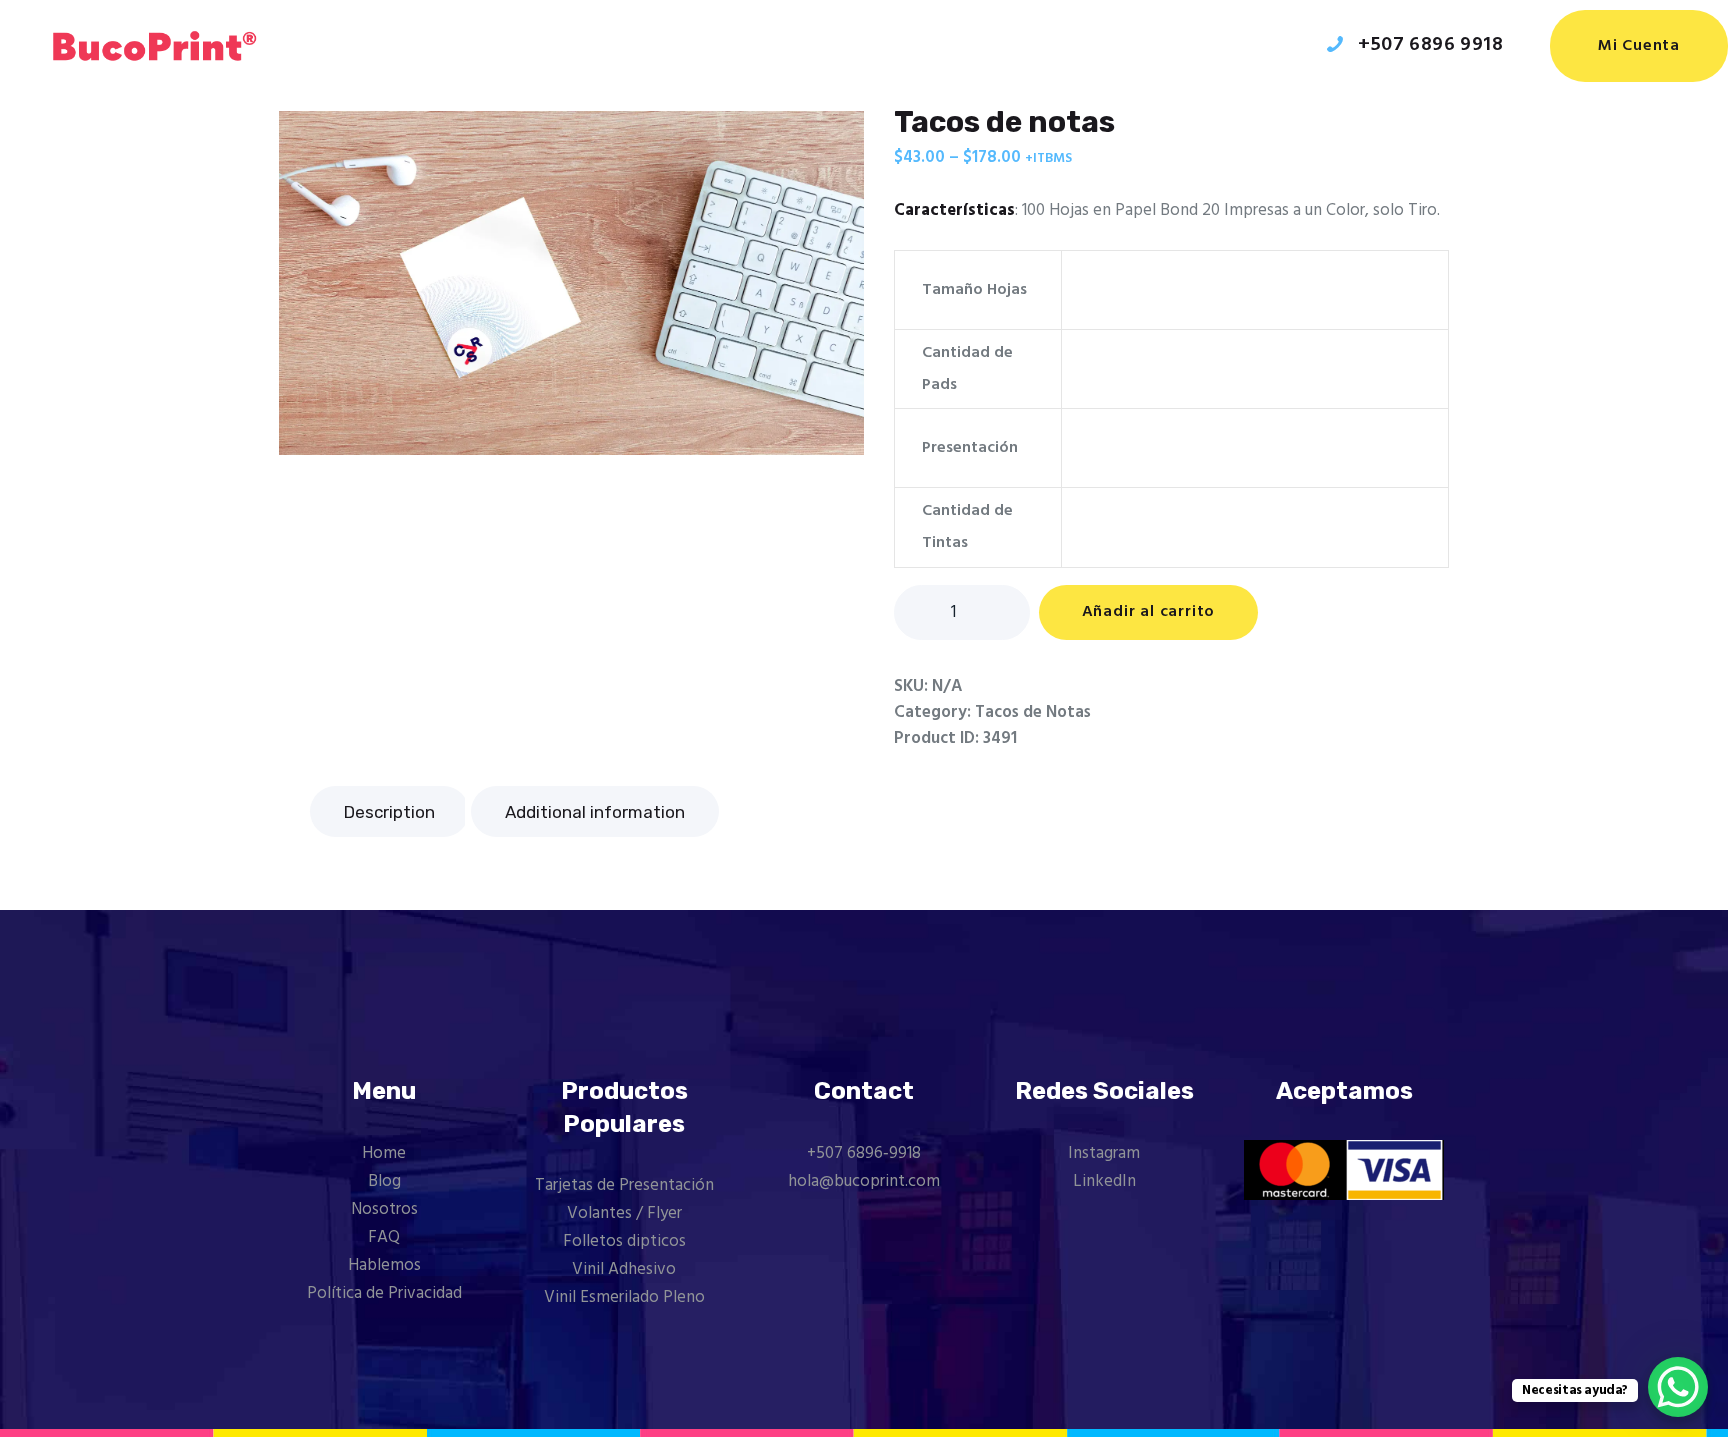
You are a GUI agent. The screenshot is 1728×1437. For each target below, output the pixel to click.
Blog (384, 1181)
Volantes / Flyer (624, 1213)
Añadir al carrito (1149, 612)
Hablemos (384, 1265)
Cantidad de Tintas (967, 527)
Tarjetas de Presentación (624, 1185)
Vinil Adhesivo (624, 1269)
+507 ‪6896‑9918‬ (864, 1153)
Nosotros (384, 1209)
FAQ (384, 1237)
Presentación (970, 448)
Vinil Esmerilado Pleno (624, 1297)
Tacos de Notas (1033, 712)
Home (384, 1153)
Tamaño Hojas (974, 290)
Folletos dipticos (624, 1241)
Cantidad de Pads (967, 369)
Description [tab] (389, 812)
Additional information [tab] (595, 812)
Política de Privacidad (384, 1293)
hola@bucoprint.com (864, 1181)
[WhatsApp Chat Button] (1678, 1387)
